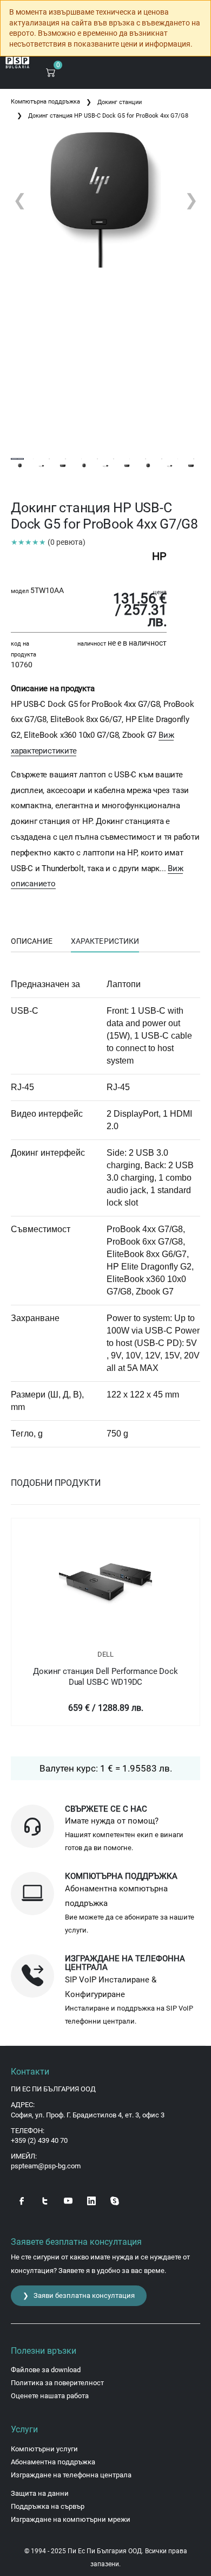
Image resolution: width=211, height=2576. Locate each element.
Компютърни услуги (44, 2449)
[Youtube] (68, 2200)
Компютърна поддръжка (45, 102)
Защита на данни (40, 2493)
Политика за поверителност (57, 2383)
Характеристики (105, 941)
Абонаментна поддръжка (53, 2462)
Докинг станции (120, 102)
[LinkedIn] (91, 2200)
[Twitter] (45, 2200)
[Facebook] (22, 2200)
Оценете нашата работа (50, 2396)
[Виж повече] (105, 1581)
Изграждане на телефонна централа (71, 2475)
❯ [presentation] (191, 200)
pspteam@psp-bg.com (46, 2166)
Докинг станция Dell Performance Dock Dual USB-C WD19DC (105, 1677)
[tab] (32, 942)
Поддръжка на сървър (48, 2506)
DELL (105, 1654)
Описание (32, 941)
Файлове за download (46, 2370)
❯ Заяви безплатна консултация (79, 2295)
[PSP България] (18, 62)
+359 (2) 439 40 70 (39, 2140)
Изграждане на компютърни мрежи (71, 2519)
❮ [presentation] (20, 200)
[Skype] (115, 2200)
